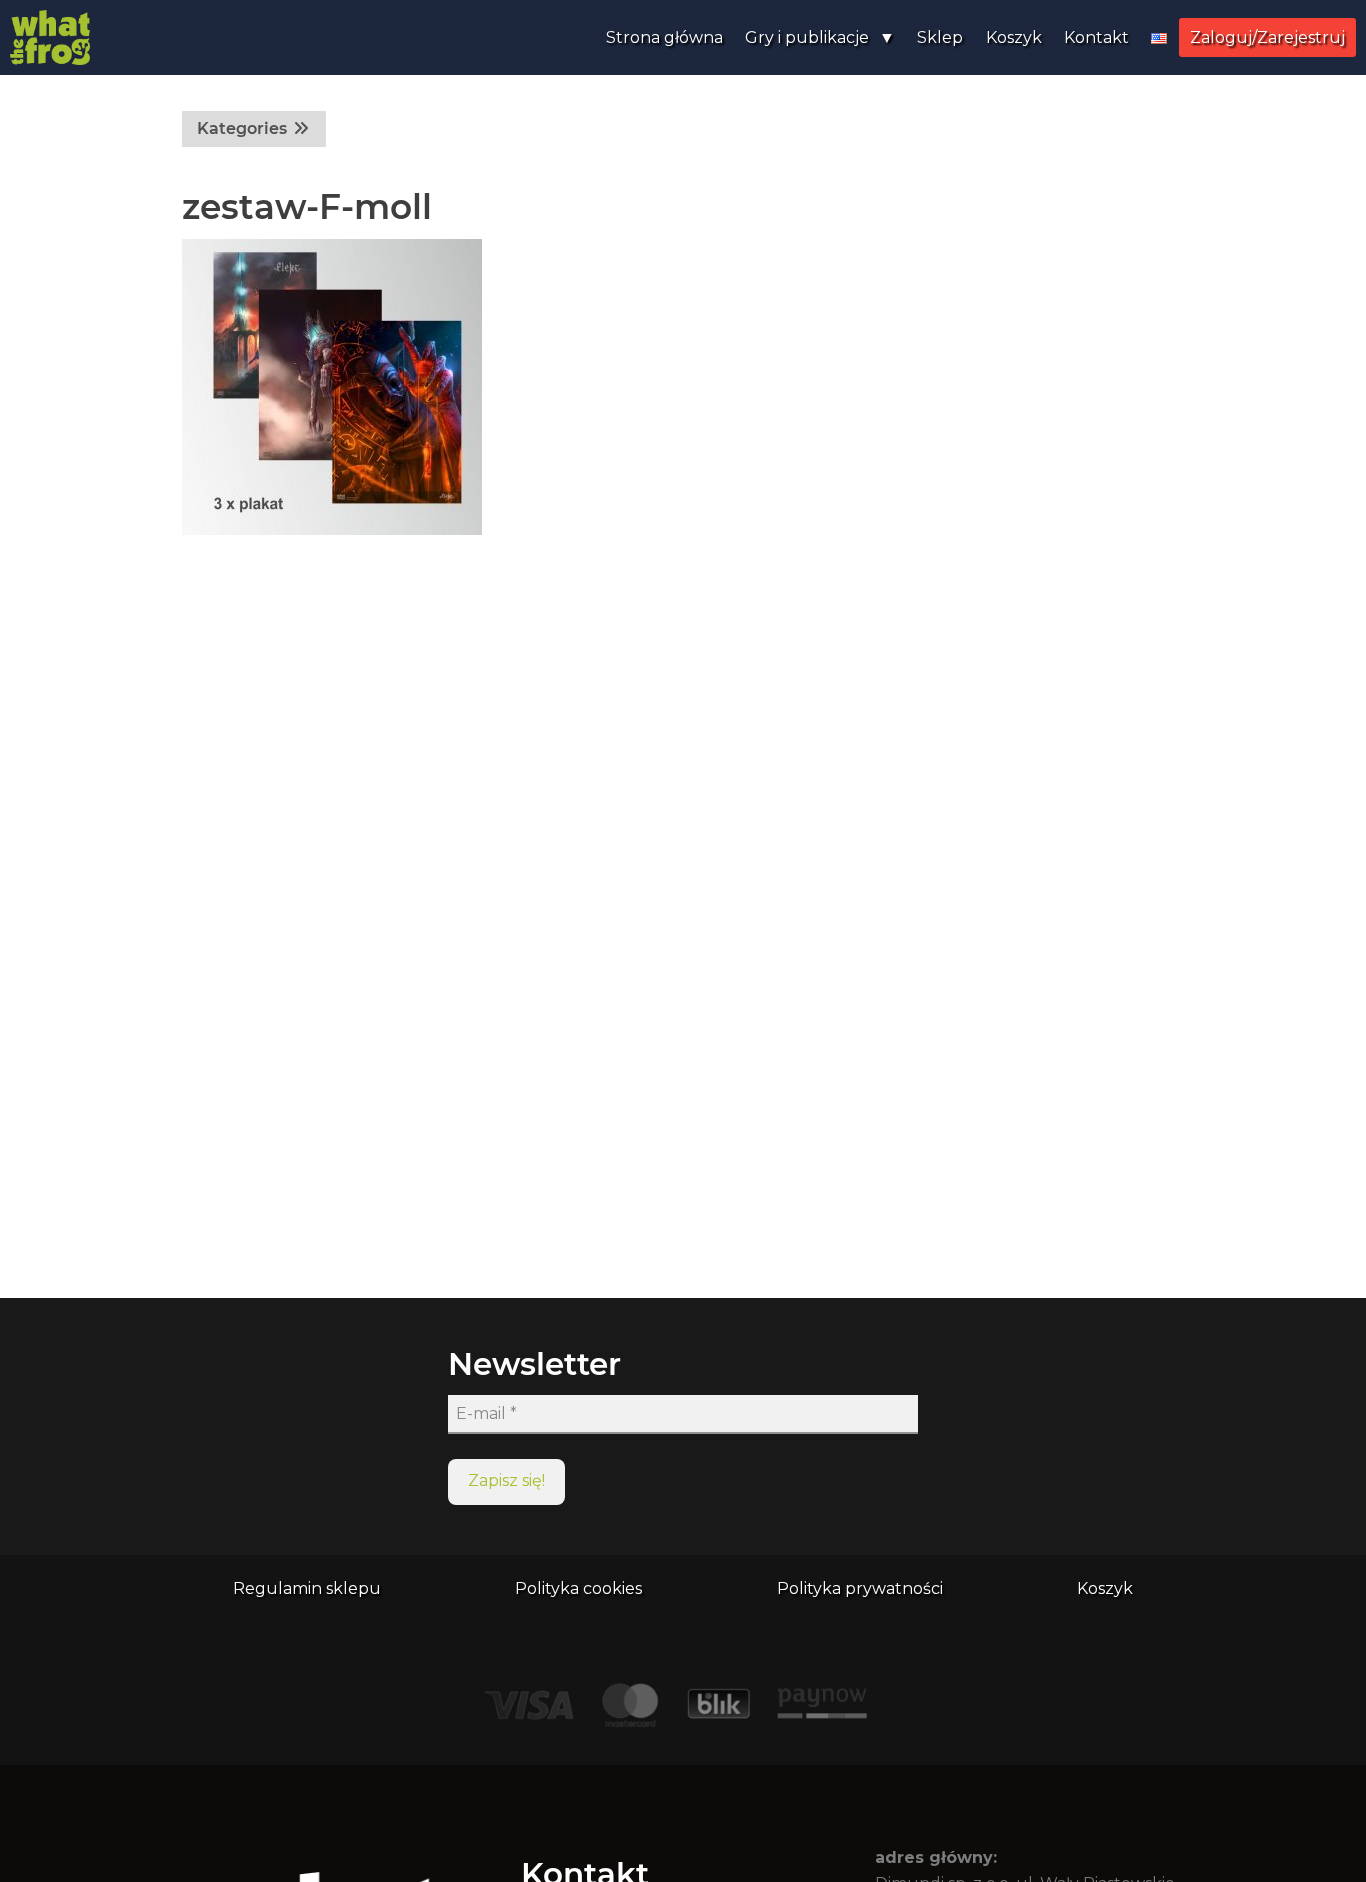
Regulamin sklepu (307, 1588)
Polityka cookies (578, 1588)
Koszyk (1014, 37)
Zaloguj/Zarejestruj (1267, 37)
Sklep (940, 37)
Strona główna (664, 37)
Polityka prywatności (860, 1588)
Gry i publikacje (807, 37)
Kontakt (1096, 37)
